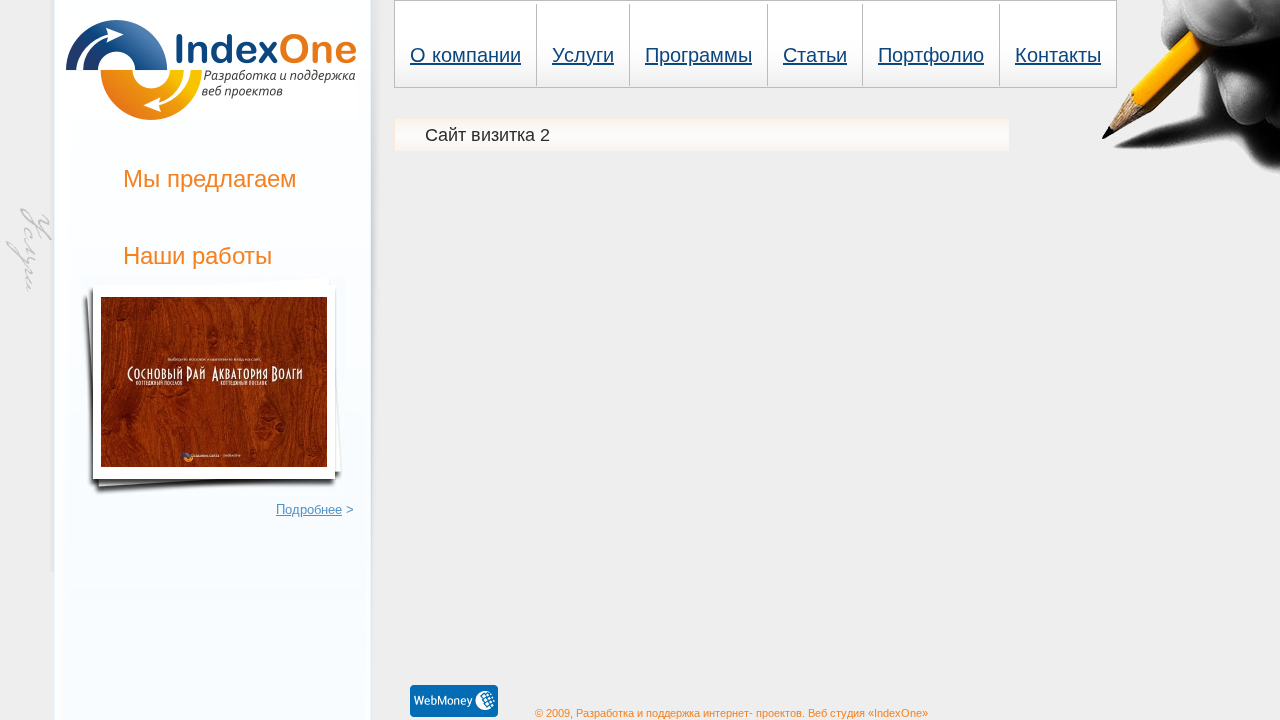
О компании (465, 55)
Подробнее (309, 509)
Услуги (583, 55)
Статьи (815, 55)
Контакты (1058, 55)
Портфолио (931, 55)
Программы (698, 55)
